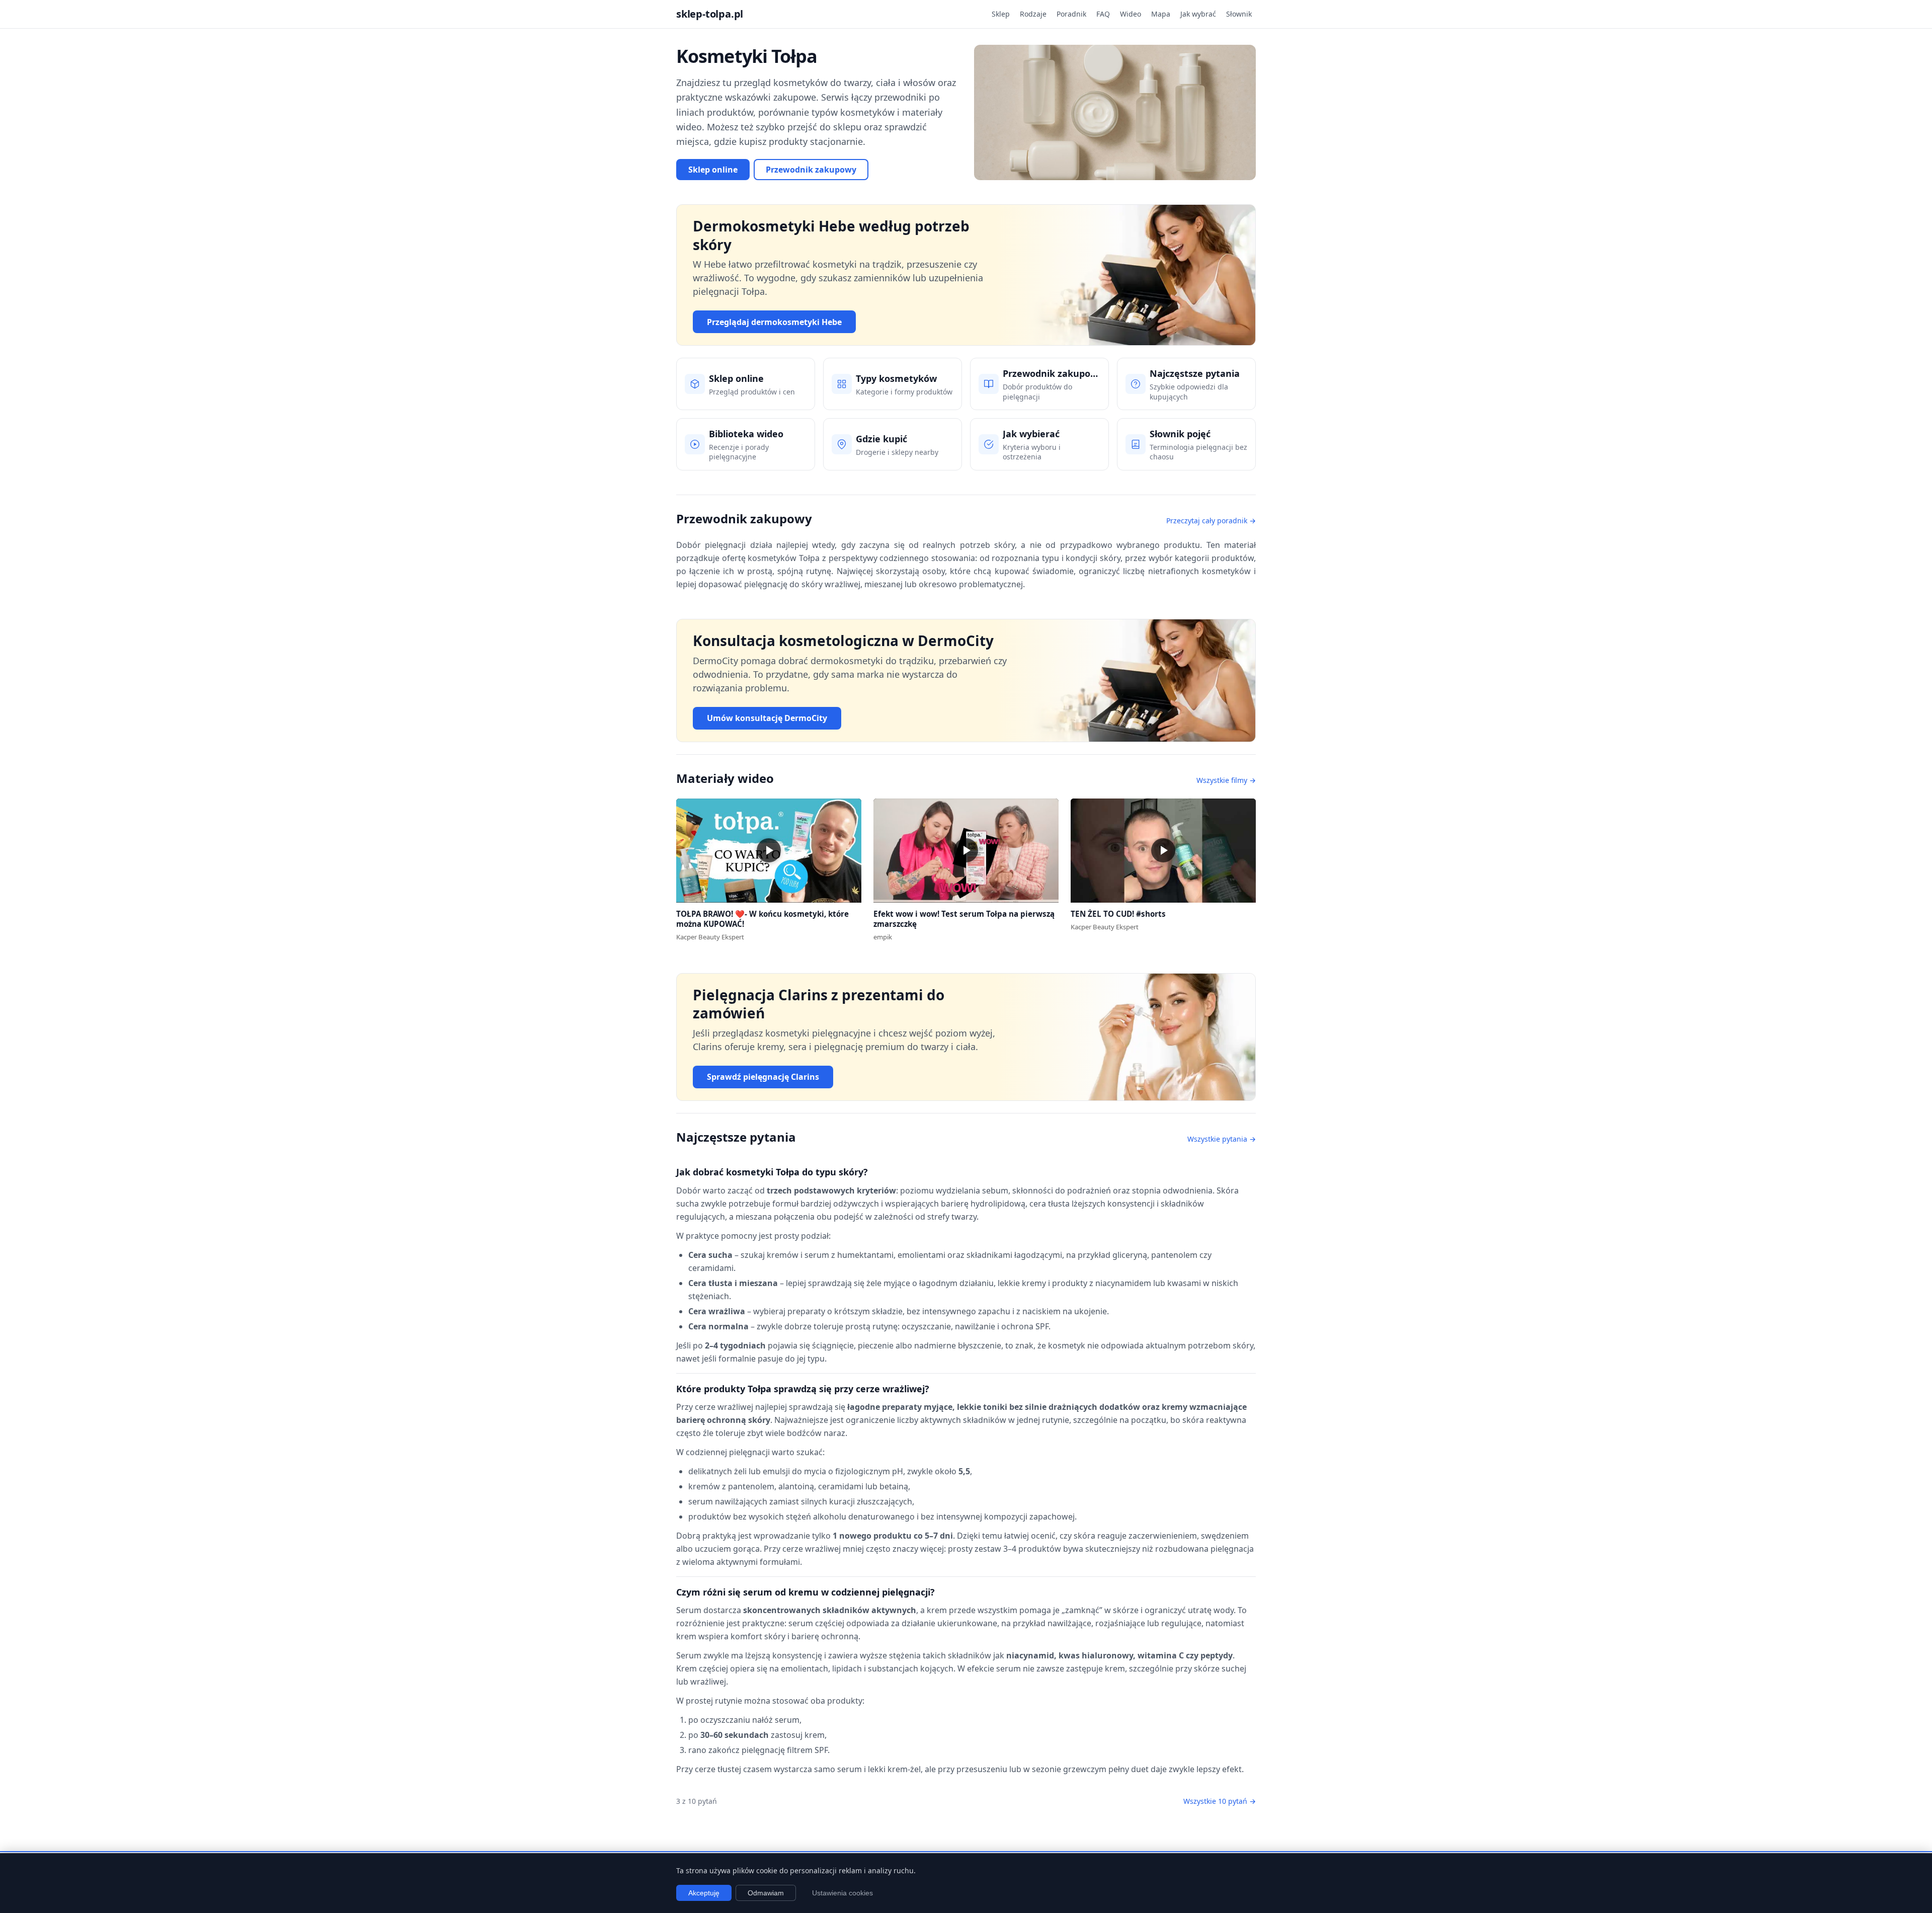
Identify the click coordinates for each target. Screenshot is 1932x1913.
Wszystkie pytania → (1222, 1139)
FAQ (1103, 14)
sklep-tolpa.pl (710, 14)
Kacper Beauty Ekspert (710, 937)
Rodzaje (1033, 14)
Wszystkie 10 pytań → (1220, 1801)
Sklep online (713, 170)
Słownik (1239, 14)
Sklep (1001, 14)
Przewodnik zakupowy (811, 170)
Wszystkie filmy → (1226, 780)
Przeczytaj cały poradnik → (1211, 521)
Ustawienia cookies (842, 1893)
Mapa (1161, 14)
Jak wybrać (1198, 14)
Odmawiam (766, 1893)
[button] (769, 851)
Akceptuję (704, 1893)
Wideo (1131, 14)
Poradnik (1071, 14)
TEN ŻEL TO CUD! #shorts (1118, 914)
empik (883, 937)
